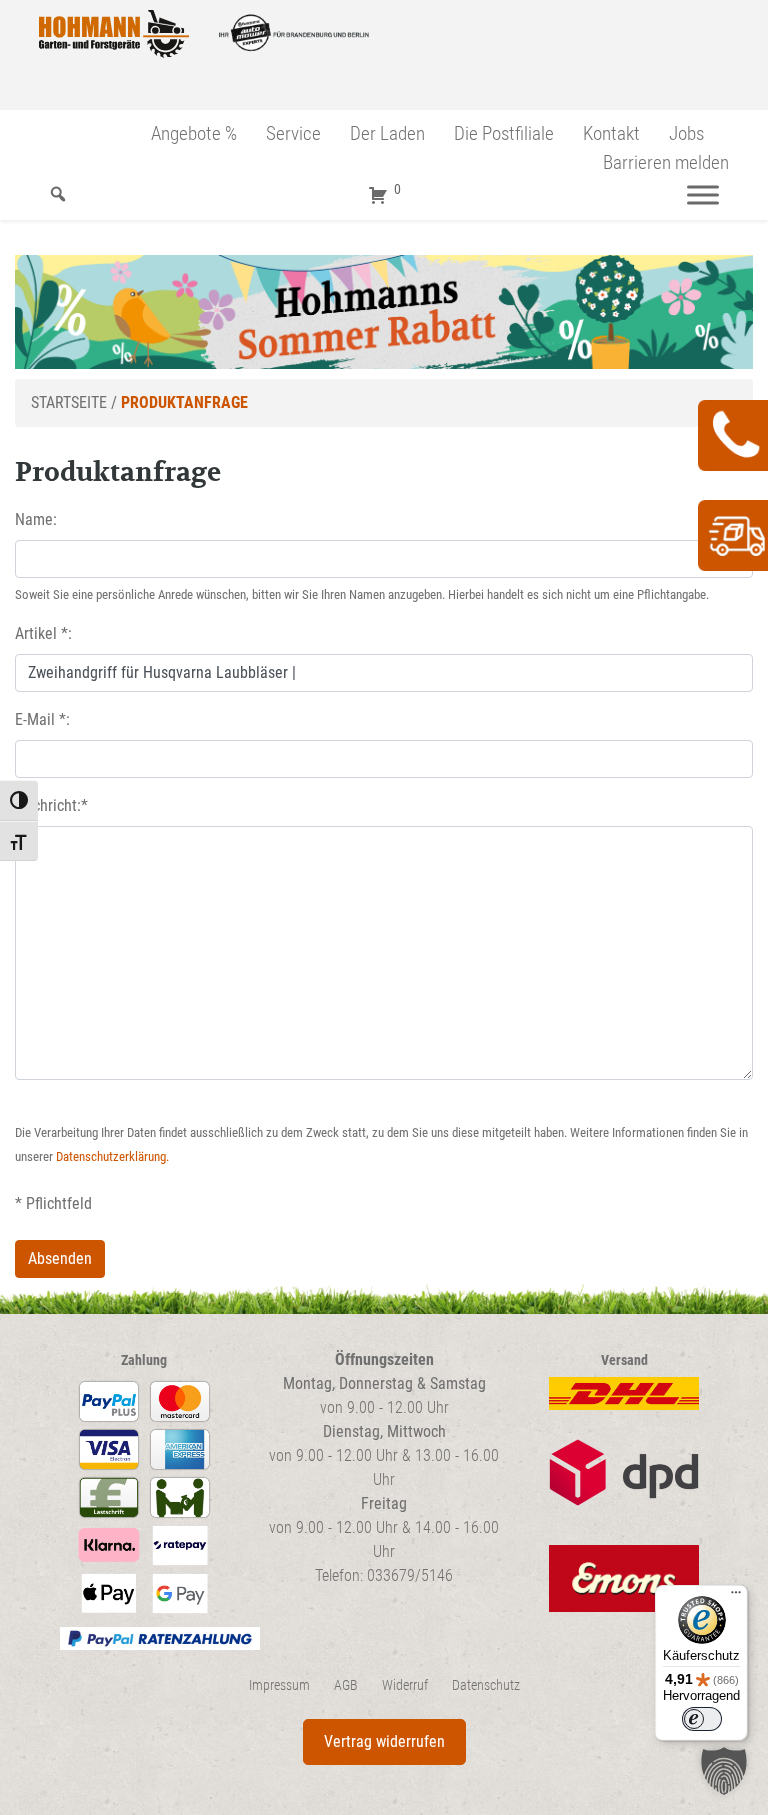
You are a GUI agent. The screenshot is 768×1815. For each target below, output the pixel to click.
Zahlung (144, 1360)
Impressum (279, 1685)
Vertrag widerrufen (384, 1741)
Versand (624, 1360)
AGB (346, 1685)
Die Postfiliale (504, 133)
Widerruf (405, 1685)
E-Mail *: (42, 719)
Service (293, 133)
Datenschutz (486, 1685)
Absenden (60, 1258)
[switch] (702, 1719)
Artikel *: (43, 633)
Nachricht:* (51, 805)
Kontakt (611, 133)
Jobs (686, 133)
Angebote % (194, 133)
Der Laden (387, 133)
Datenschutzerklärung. (112, 1156)
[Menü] (703, 194)
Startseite (69, 402)
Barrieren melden (666, 162)
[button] (724, 1771)
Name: (36, 519)
